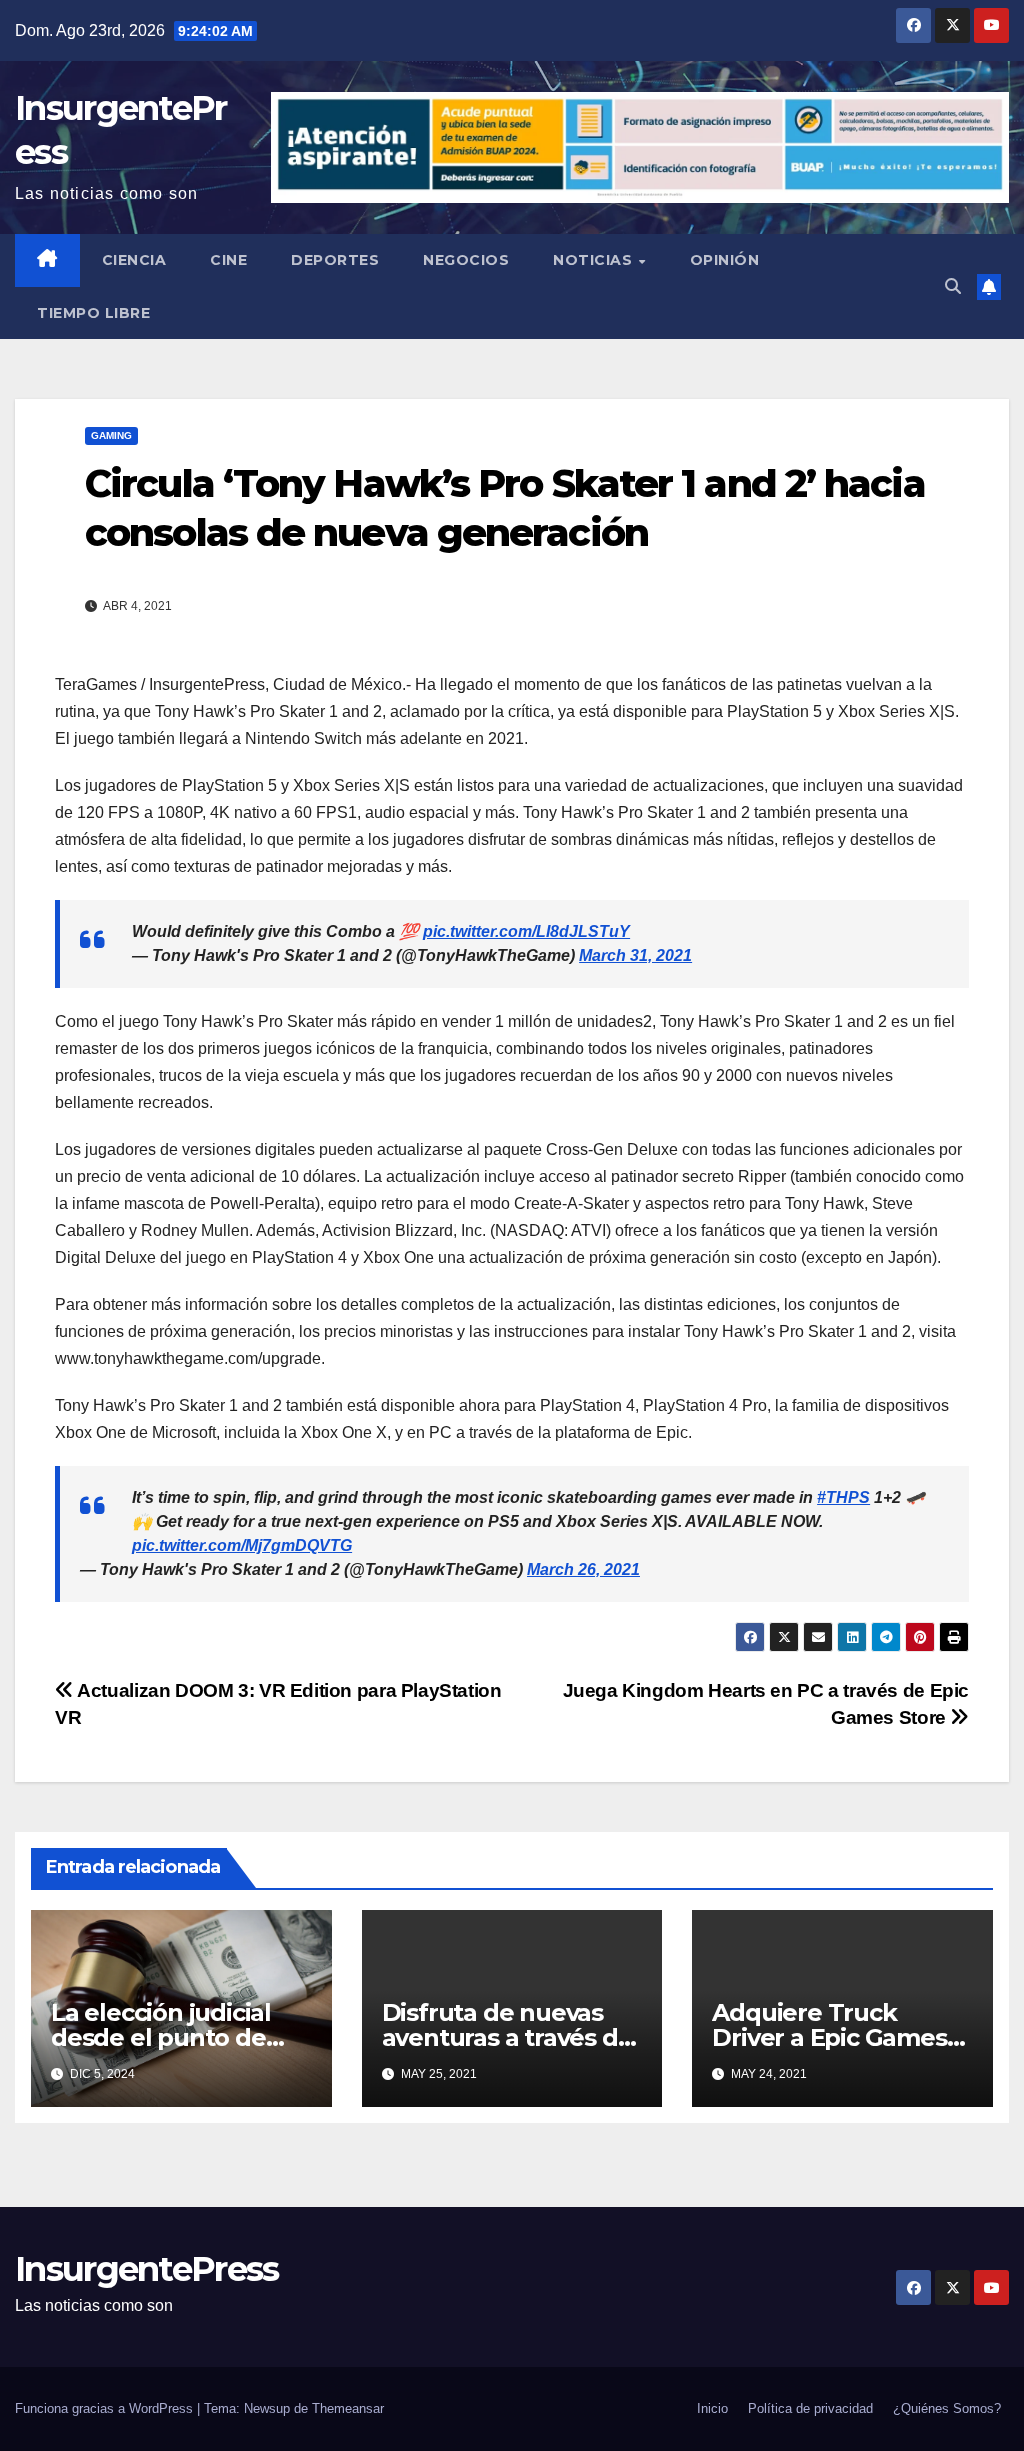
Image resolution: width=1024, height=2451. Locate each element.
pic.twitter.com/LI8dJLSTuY (526, 931)
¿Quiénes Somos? (947, 2408)
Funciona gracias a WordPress (106, 2408)
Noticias (595, 260)
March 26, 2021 (583, 1569)
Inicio (712, 2408)
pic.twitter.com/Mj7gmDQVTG (242, 1545)
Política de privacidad (810, 2408)
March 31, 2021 (635, 955)
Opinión (725, 260)
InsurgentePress (147, 2269)
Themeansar (348, 2408)
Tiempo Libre (93, 313)
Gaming (111, 435)
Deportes (335, 260)
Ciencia (134, 260)
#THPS (843, 1497)
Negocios (466, 260)
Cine (228, 260)
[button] (953, 286)
